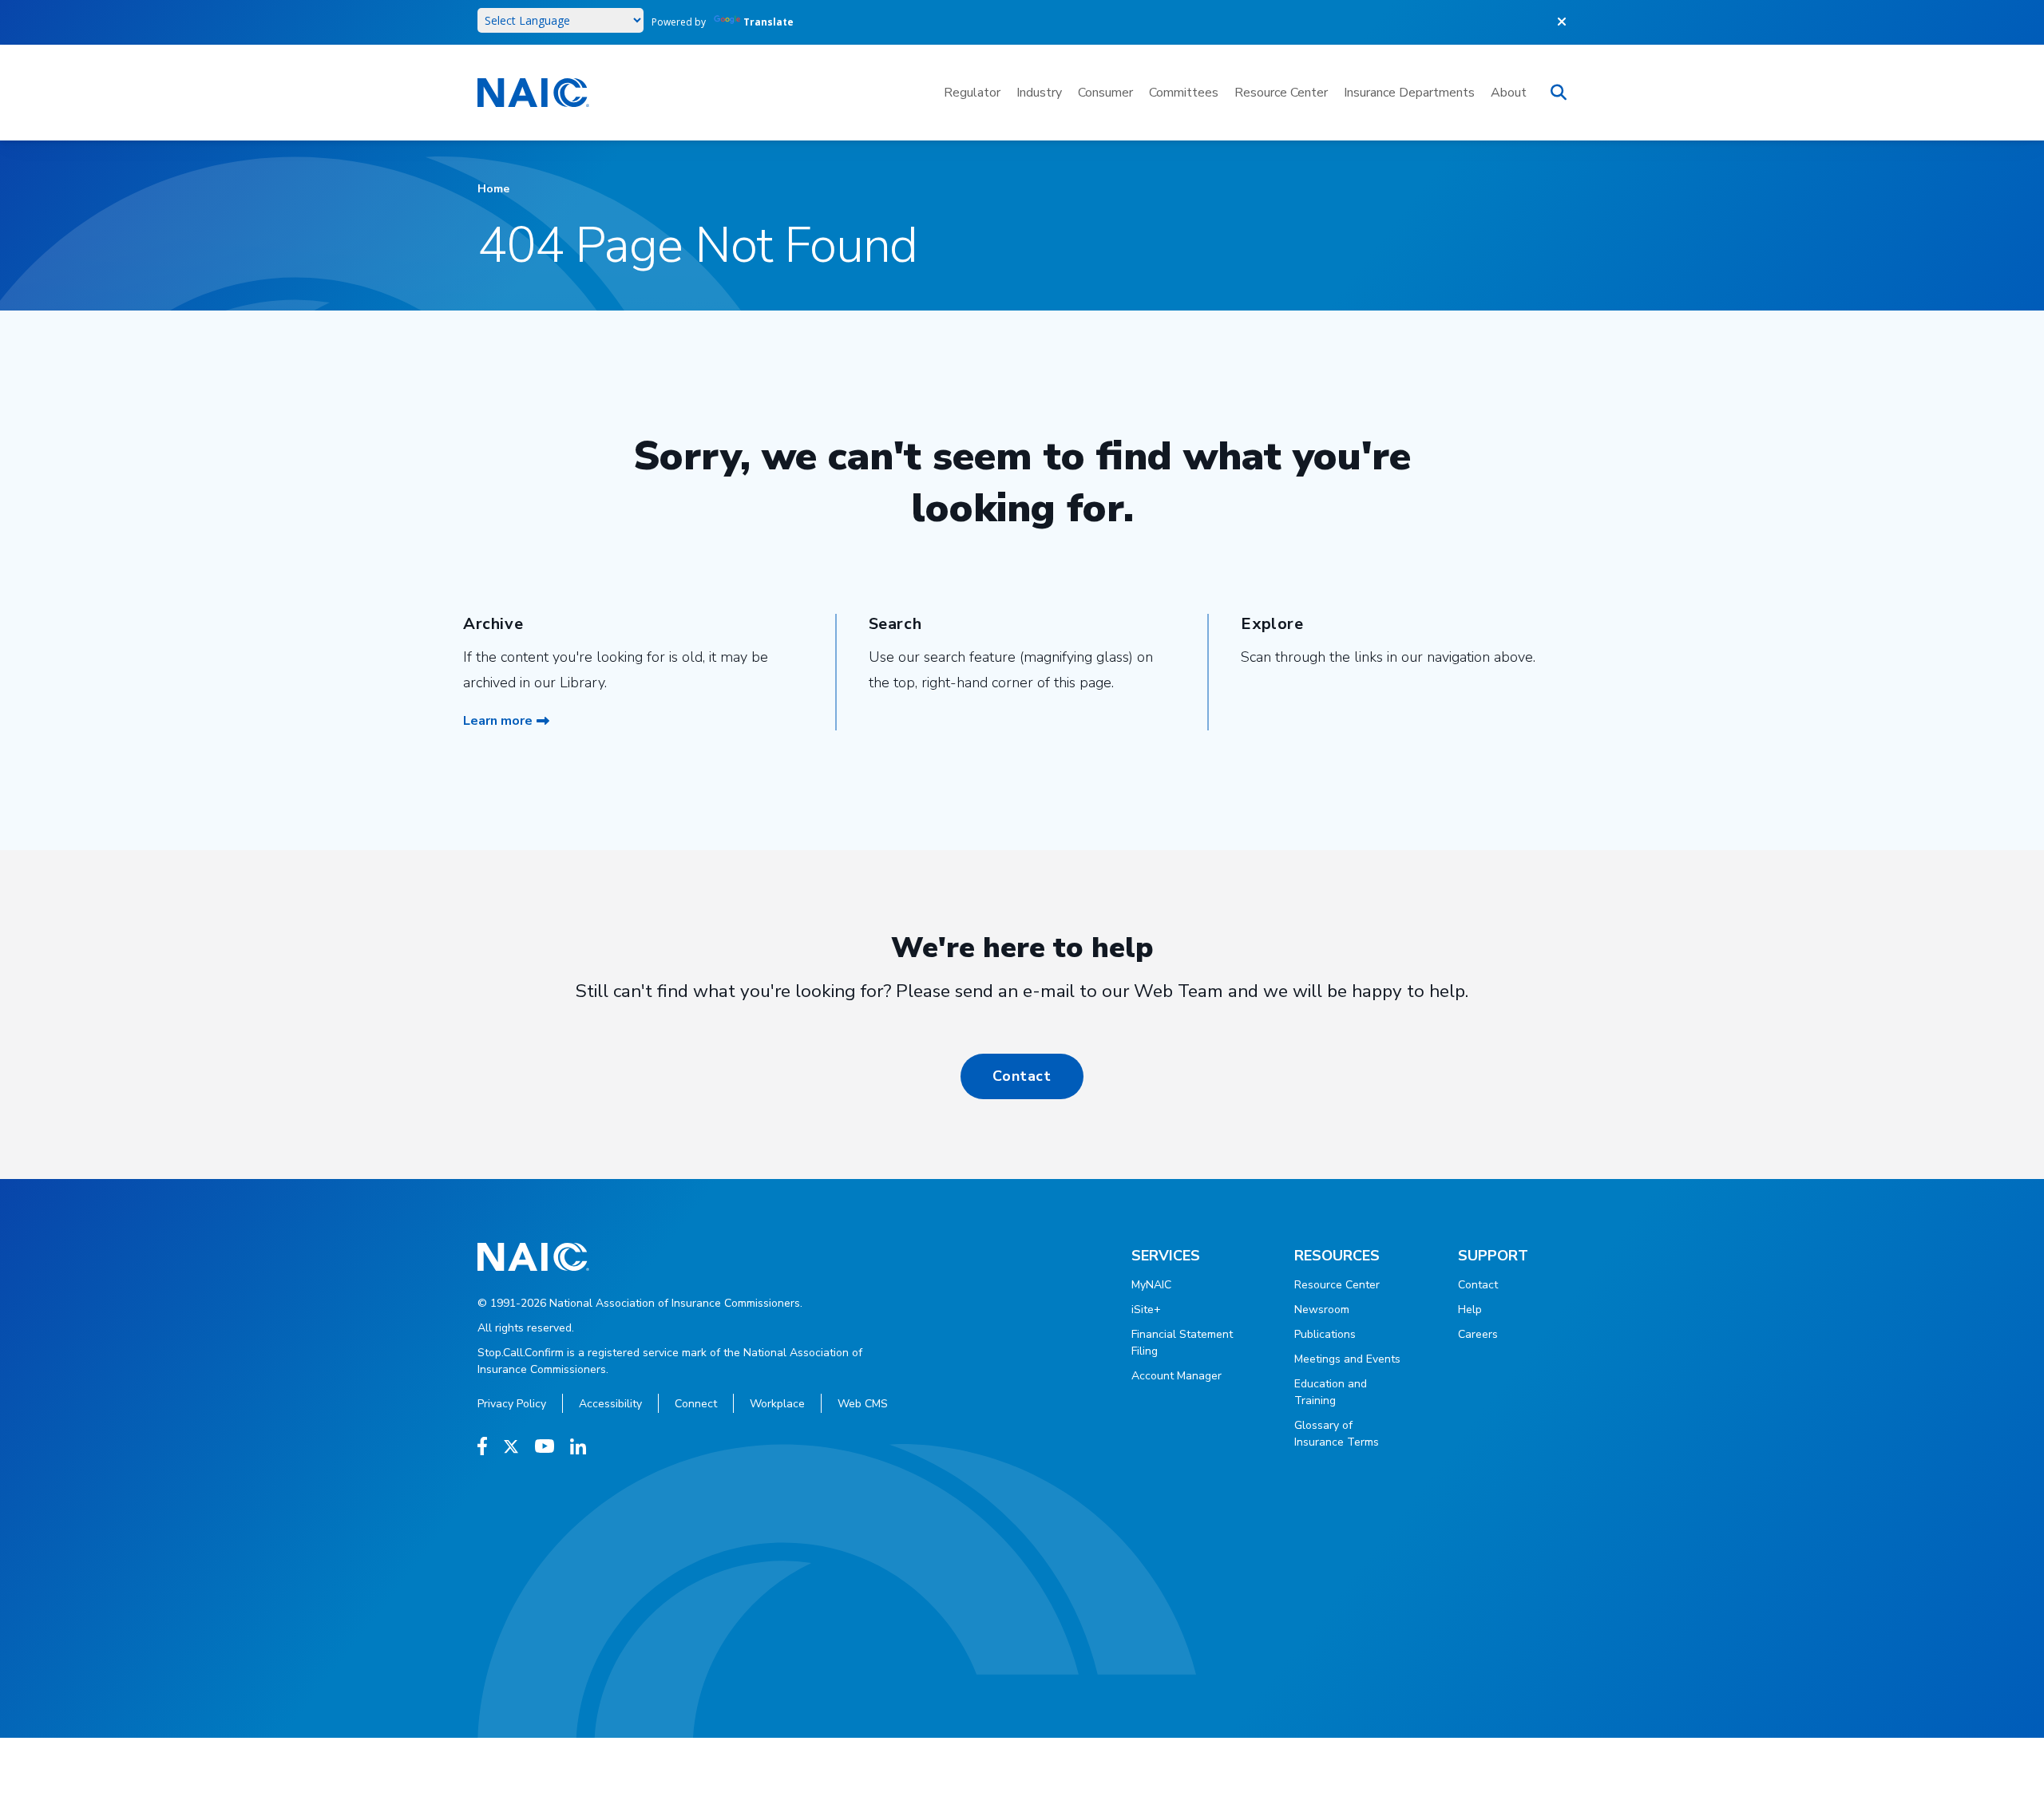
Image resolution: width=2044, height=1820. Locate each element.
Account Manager (1176, 1376)
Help (1470, 1310)
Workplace (777, 1404)
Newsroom (1322, 1310)
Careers (1478, 1334)
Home (493, 189)
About (1509, 93)
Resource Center (1281, 93)
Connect (696, 1404)
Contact (1022, 1076)
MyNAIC (1151, 1285)
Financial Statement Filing (1182, 1343)
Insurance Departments (1409, 93)
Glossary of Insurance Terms (1337, 1434)
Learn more (498, 721)
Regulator (972, 93)
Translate (768, 22)
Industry (1039, 93)
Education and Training (1331, 1392)
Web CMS (863, 1404)
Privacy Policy (512, 1404)
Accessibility (610, 1404)
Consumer (1105, 93)
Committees (1184, 93)
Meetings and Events (1347, 1359)
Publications (1325, 1334)
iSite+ (1146, 1310)
